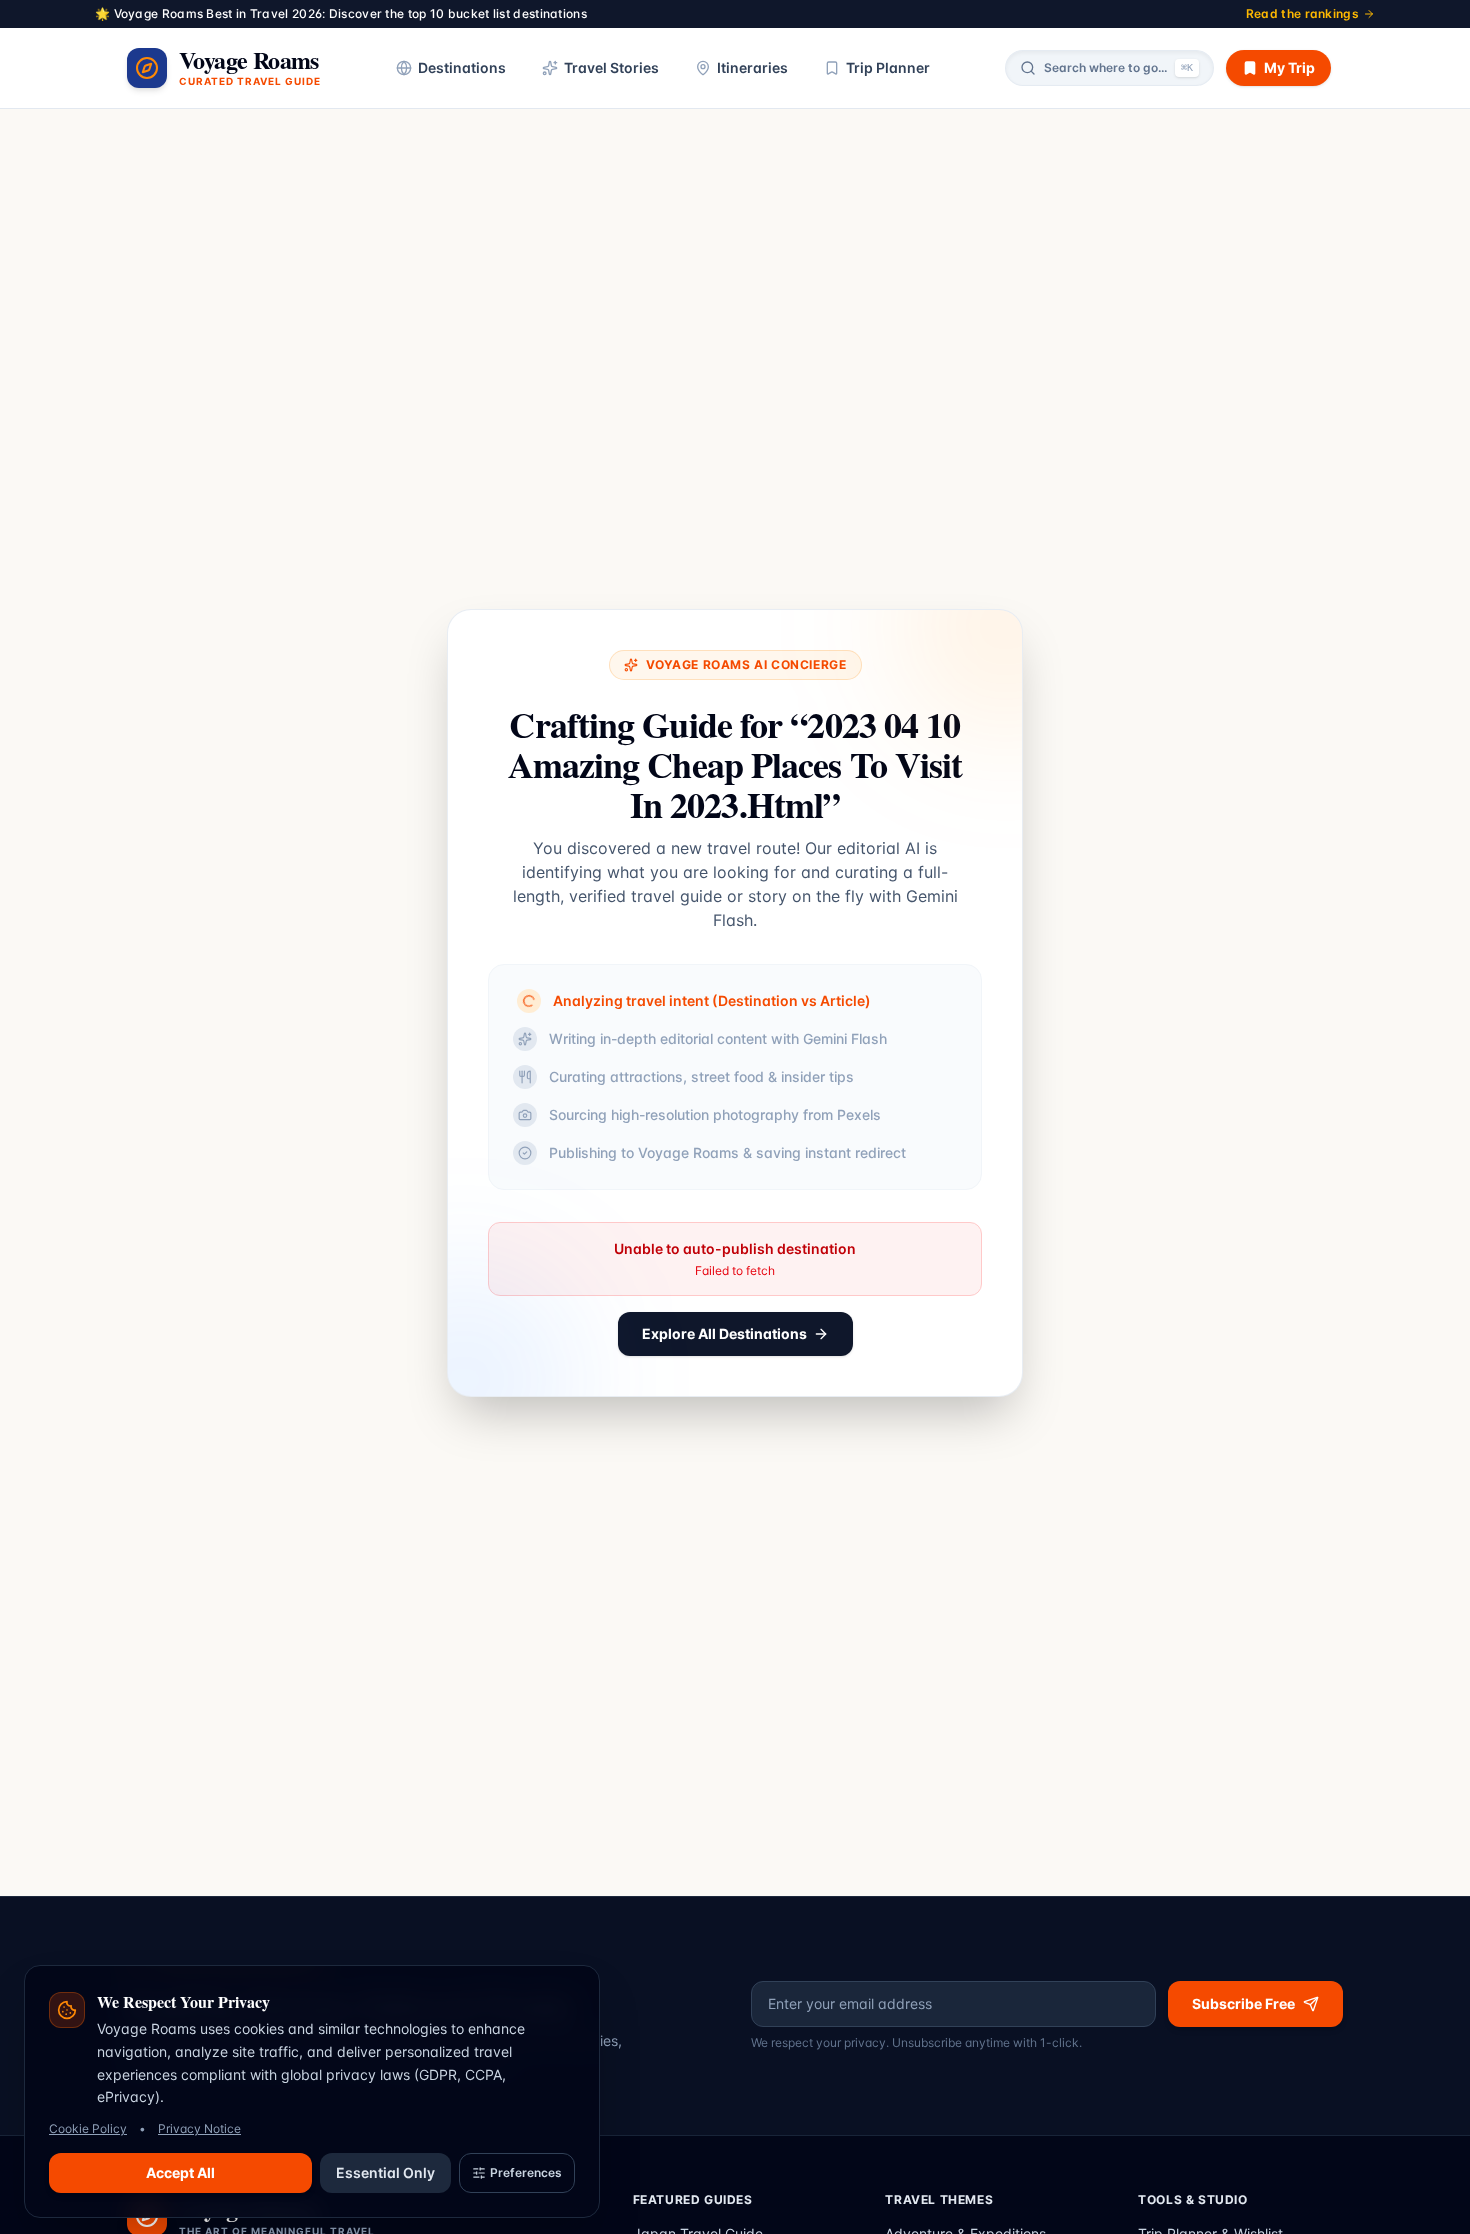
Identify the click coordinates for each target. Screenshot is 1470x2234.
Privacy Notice (199, 2128)
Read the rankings (1302, 13)
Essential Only (385, 2172)
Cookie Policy (88, 2128)
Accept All (180, 2172)
